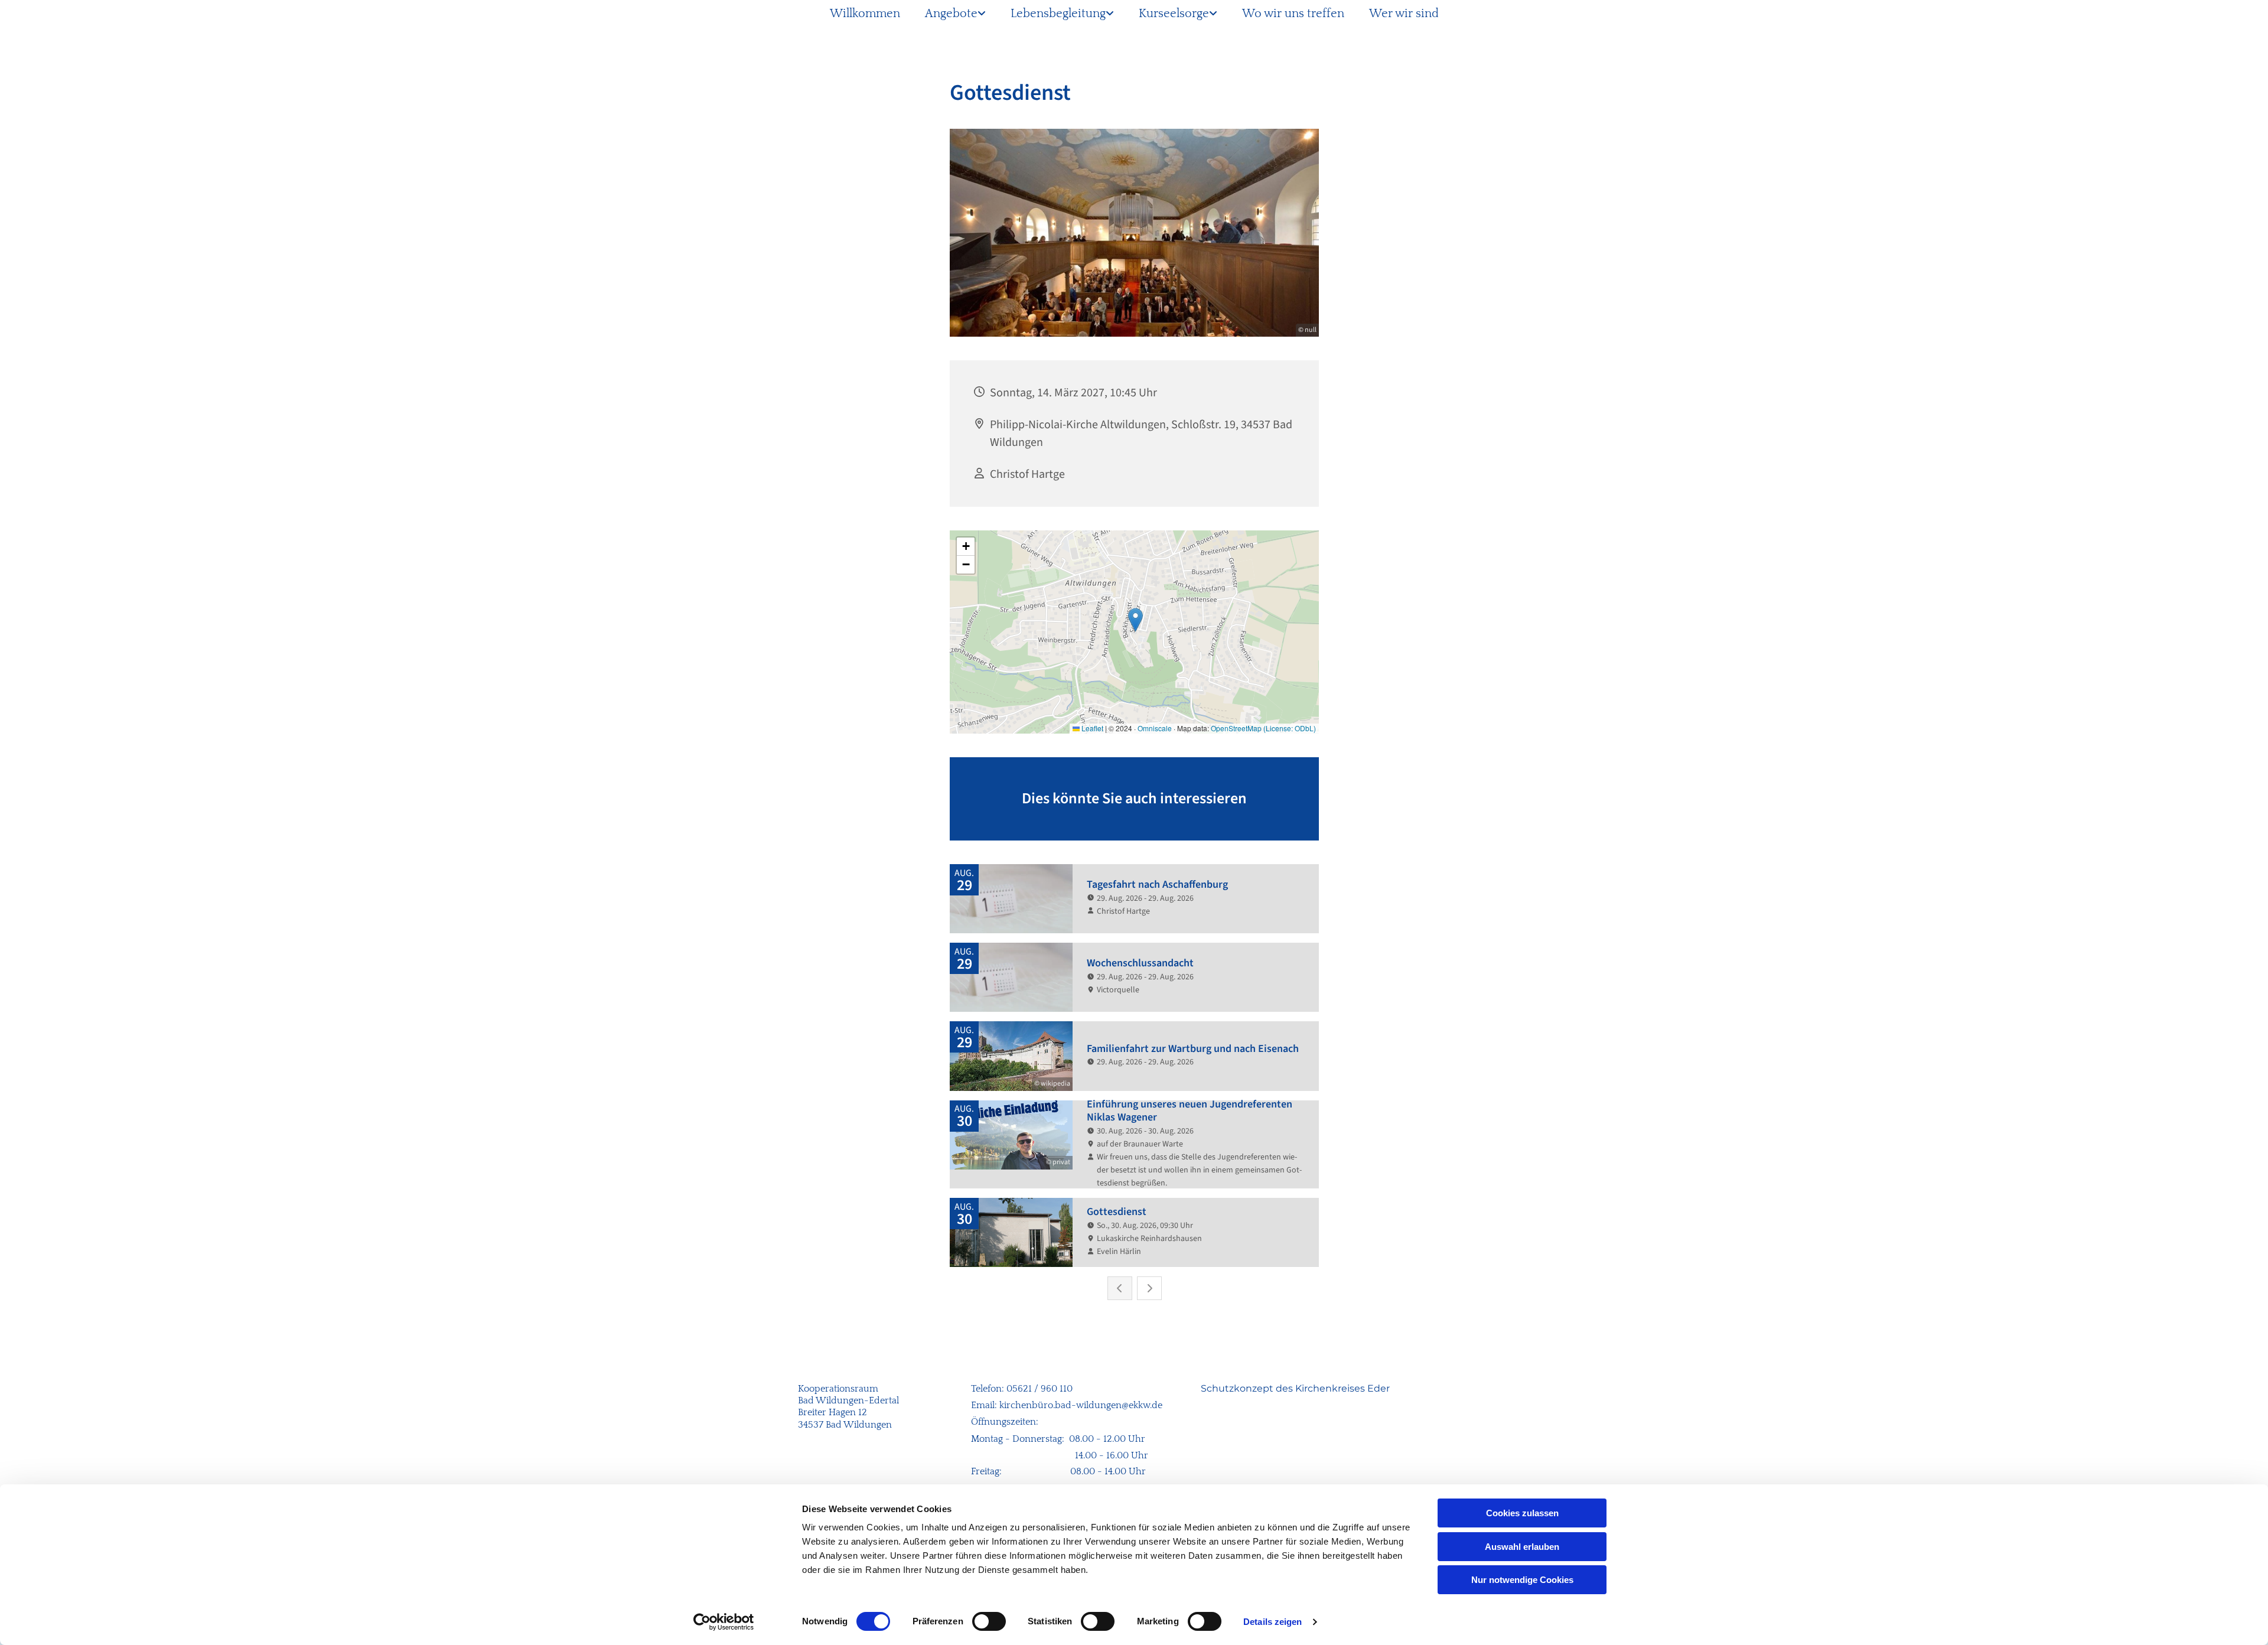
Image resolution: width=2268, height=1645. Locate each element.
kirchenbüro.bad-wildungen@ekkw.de (1081, 1405)
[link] (955, 14)
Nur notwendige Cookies (1522, 1580)
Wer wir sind (1404, 14)
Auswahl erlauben (1522, 1547)
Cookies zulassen (1522, 1513)
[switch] (989, 1621)
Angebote (951, 14)
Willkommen (865, 14)
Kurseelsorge (1174, 14)
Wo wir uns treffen (1293, 14)
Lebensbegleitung (1058, 14)
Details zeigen (1273, 1622)
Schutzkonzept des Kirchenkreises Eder (1295, 1388)
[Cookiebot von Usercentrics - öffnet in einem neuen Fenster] (724, 1622)
